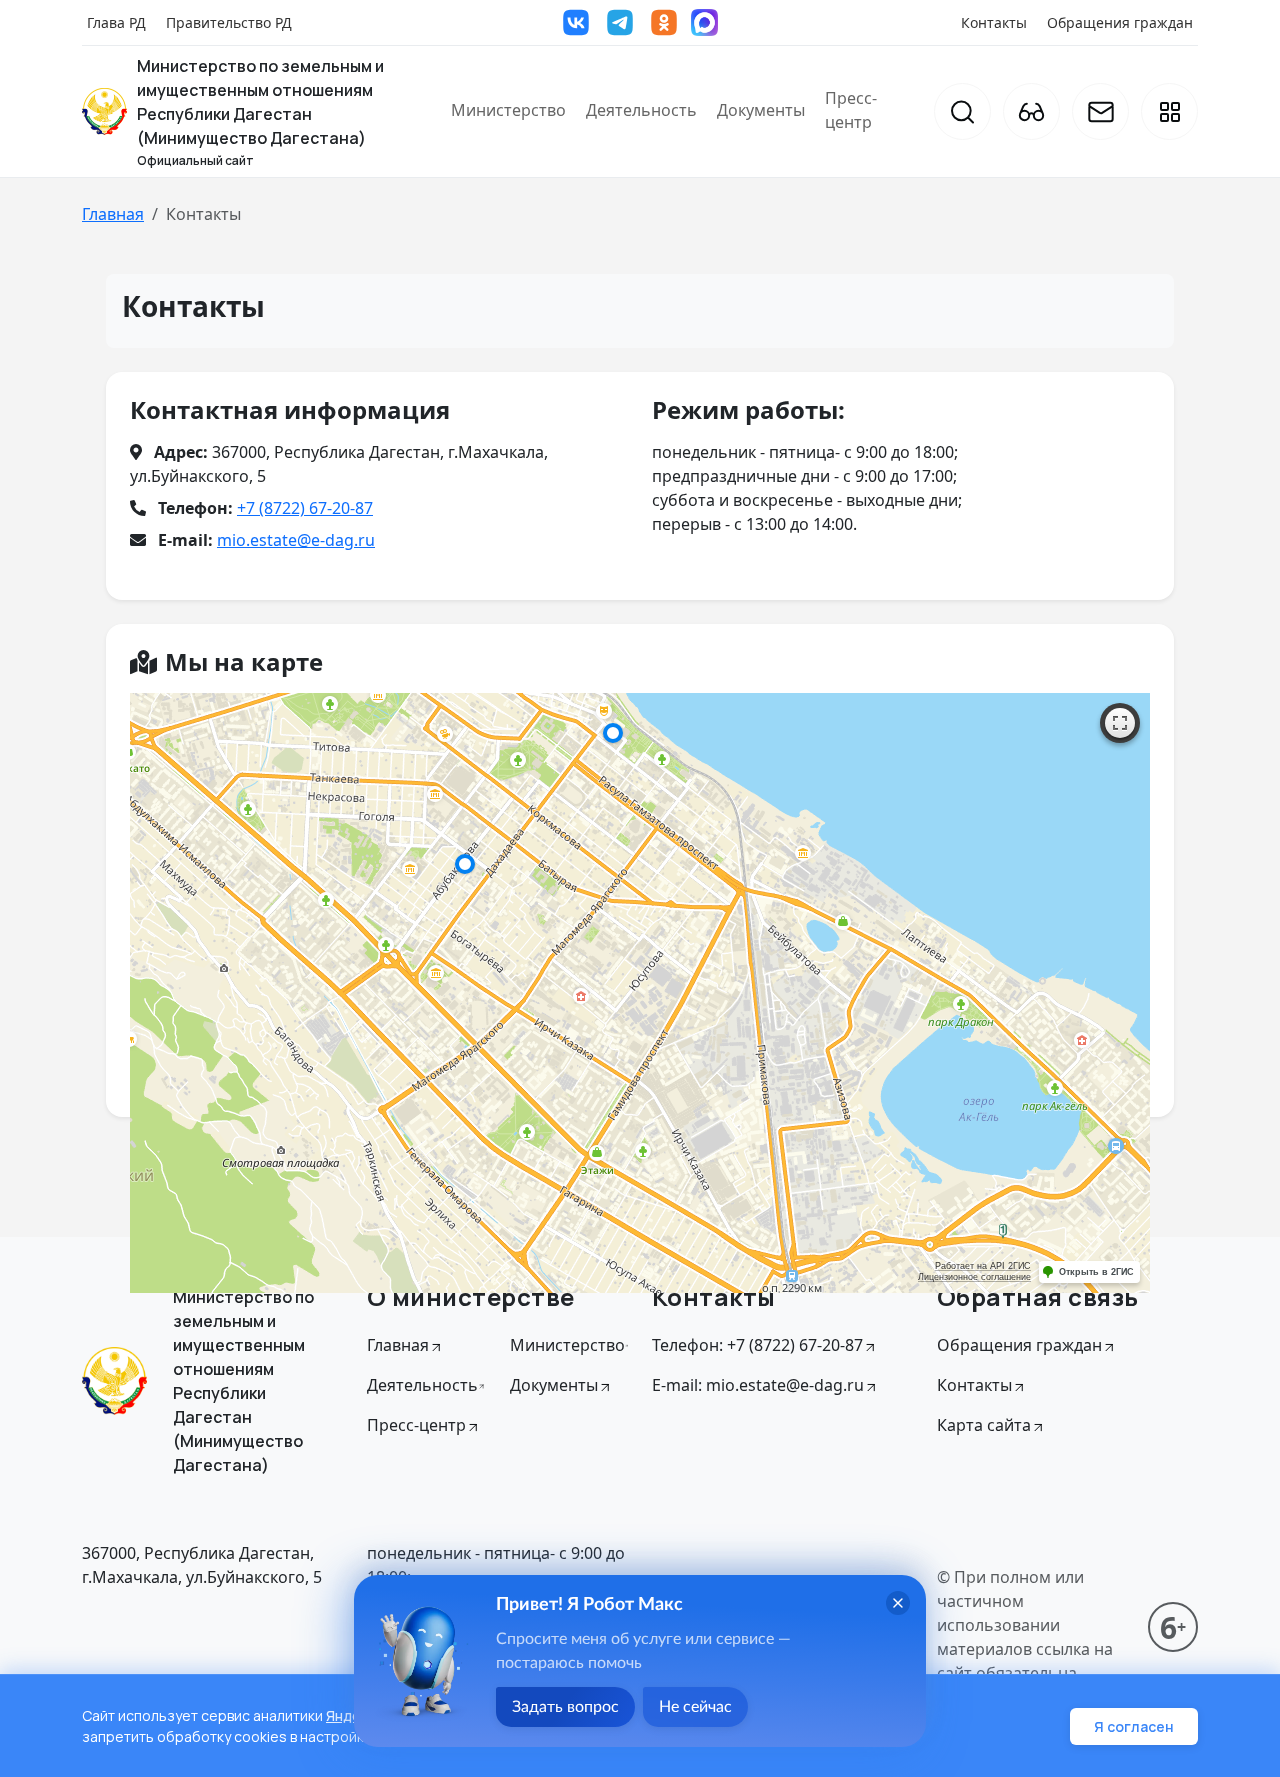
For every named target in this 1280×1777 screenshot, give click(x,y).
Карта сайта (984, 1425)
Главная (113, 214)
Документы (761, 110)
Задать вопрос (565, 1707)
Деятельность (641, 110)
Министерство (508, 110)
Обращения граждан (1120, 22)
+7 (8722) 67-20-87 (305, 508)
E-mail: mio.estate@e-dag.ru (758, 1385)
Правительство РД (229, 22)
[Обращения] (1100, 111)
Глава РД (116, 22)
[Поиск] (962, 111)
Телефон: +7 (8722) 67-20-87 (757, 1345)
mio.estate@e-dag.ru (296, 540)
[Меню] (1169, 111)
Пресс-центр (851, 110)
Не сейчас (695, 1707)
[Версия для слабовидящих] (1031, 111)
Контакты (994, 22)
